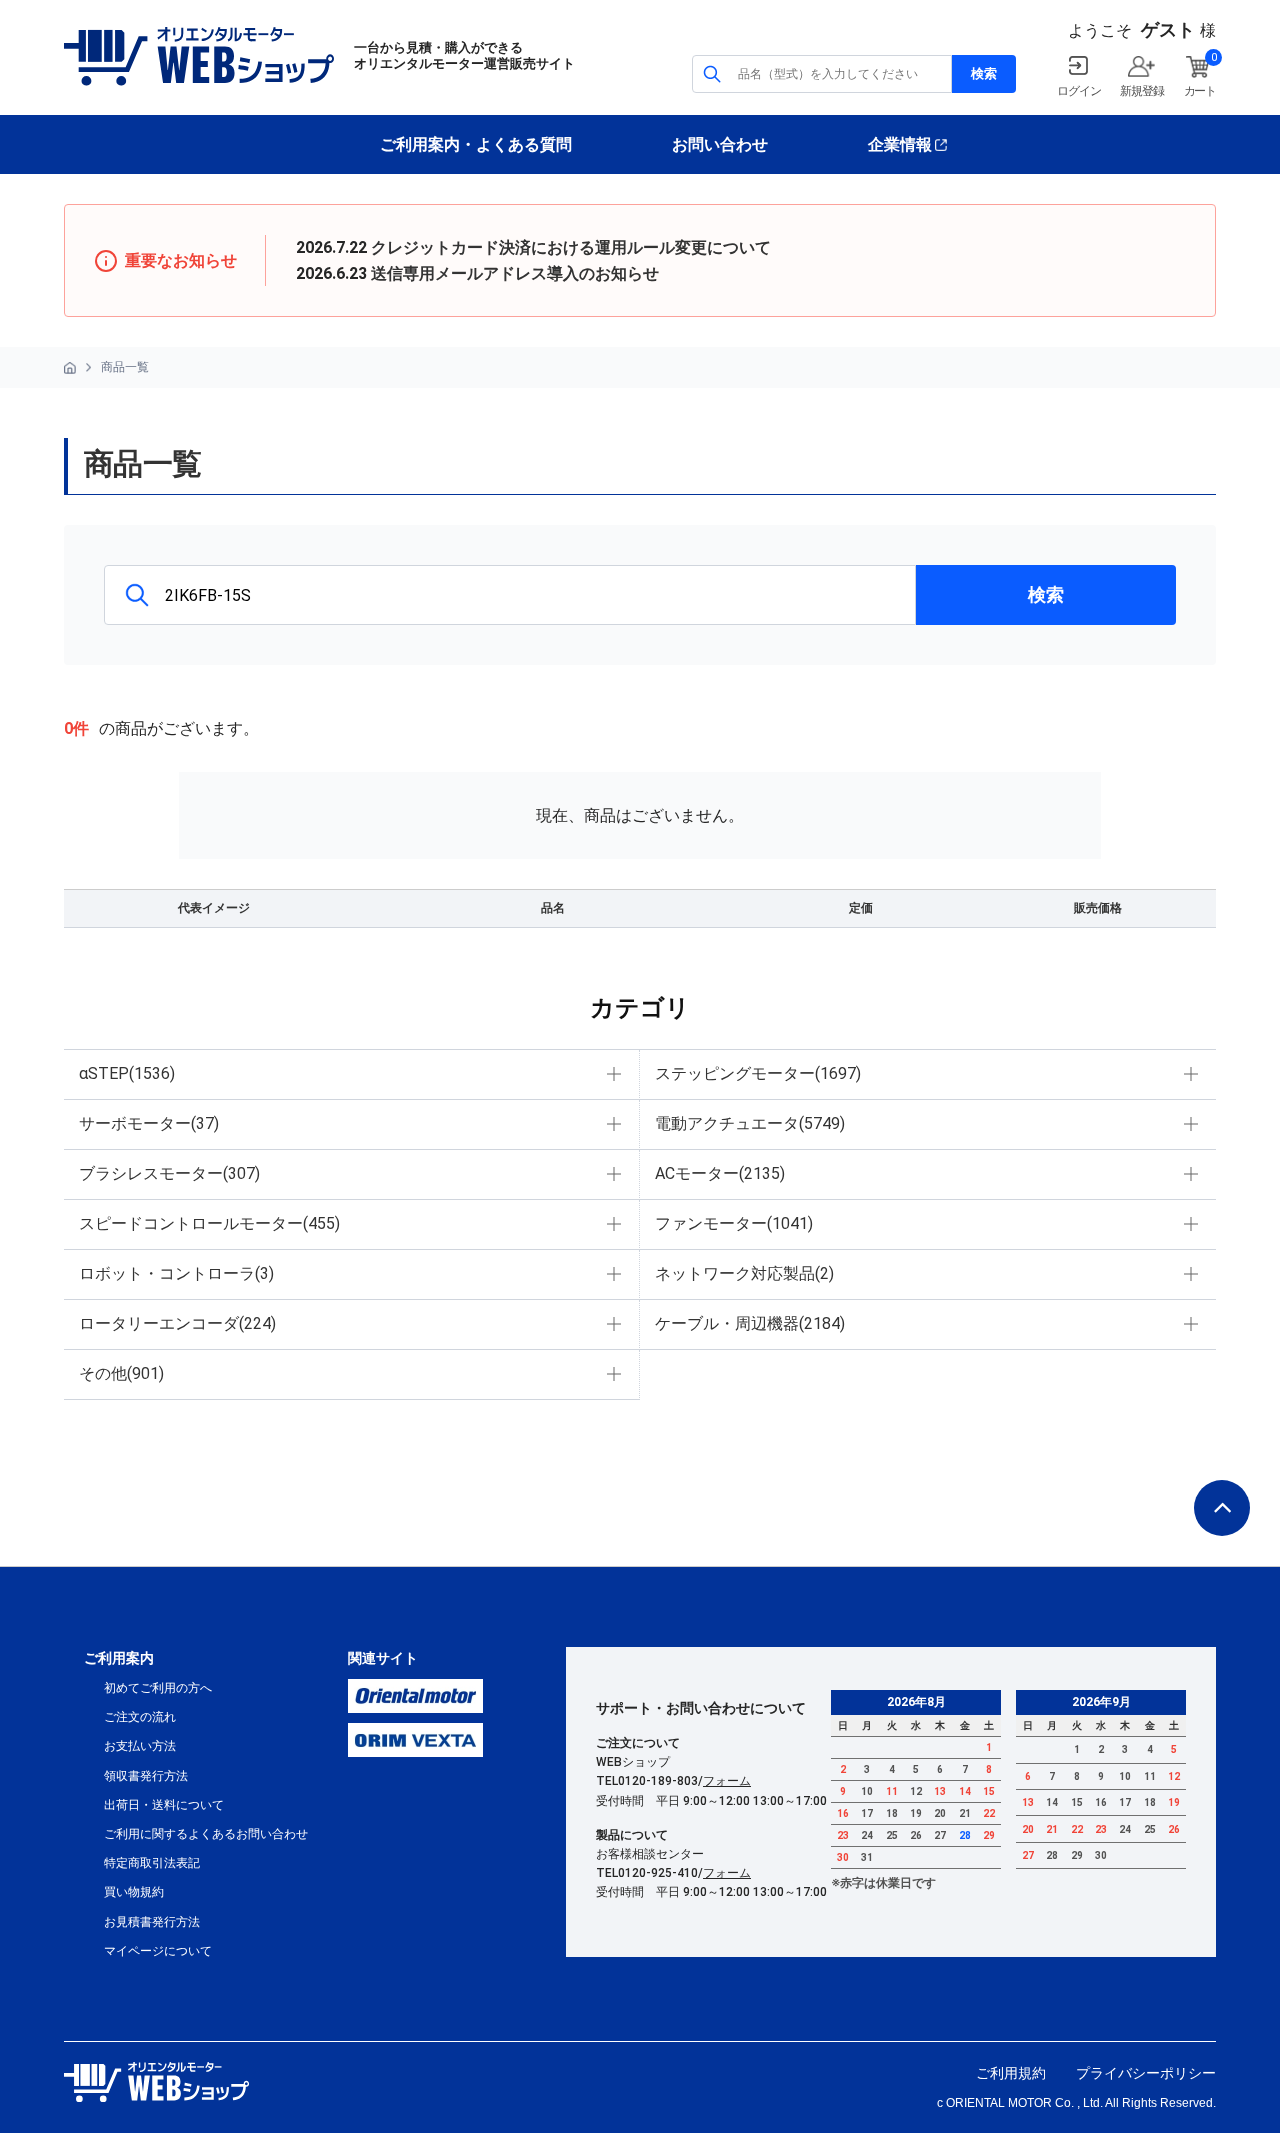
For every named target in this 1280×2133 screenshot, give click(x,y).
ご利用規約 (1011, 2073)
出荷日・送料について (164, 1805)
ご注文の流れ (140, 1717)
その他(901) (121, 1373)
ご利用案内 (119, 1658)
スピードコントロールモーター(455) (209, 1223)
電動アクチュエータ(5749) (750, 1123)
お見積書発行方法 (152, 1922)
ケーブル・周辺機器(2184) (750, 1323)
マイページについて (158, 1951)
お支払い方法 (140, 1746)
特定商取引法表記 (152, 1863)
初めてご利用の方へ (158, 1688)
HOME (70, 368)
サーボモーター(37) (149, 1123)
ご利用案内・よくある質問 (476, 144)
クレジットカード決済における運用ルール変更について (571, 247)
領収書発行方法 (146, 1776)
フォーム (727, 1781)
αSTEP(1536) (127, 1073)
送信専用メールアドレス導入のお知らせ (515, 273)
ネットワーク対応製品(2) (744, 1273)
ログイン (1078, 91)
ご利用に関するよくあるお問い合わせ (206, 1834)
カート (1200, 91)
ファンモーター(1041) (734, 1223)
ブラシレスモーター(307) (169, 1173)
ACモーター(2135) (720, 1173)
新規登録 (1141, 91)
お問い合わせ (720, 144)
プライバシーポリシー (1146, 2073)
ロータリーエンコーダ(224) (177, 1323)
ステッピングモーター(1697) (758, 1073)
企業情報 (900, 144)
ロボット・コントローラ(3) (176, 1273)
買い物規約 (134, 1892)
